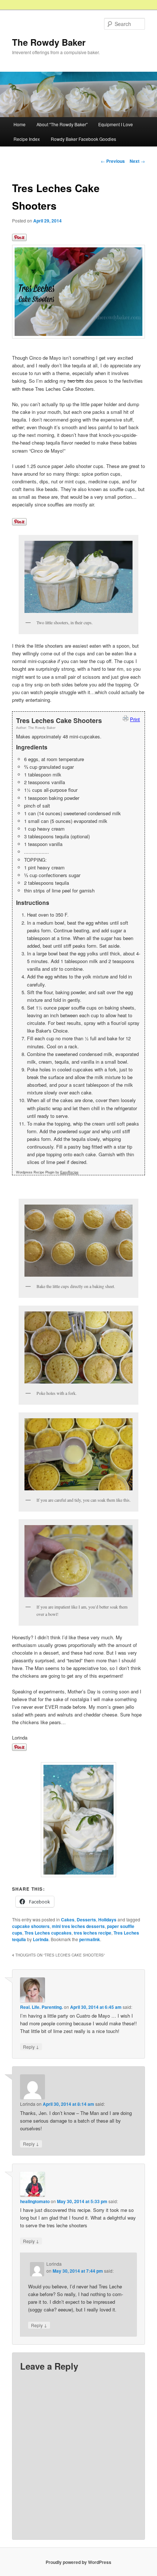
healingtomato (35, 2201)
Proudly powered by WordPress (78, 2562)
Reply (31, 2047)
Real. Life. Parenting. (41, 2007)
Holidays (107, 1920)
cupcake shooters (31, 1926)
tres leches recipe (93, 1933)
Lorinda (41, 1939)
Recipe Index (27, 139)
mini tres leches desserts (78, 1926)
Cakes (68, 1920)
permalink (90, 1939)
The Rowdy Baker (49, 42)
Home (20, 124)
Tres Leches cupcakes (48, 1933)
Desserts (86, 1920)
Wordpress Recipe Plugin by (47, 1172)
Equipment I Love (116, 124)
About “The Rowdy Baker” (62, 124)
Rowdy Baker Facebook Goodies (83, 139)
